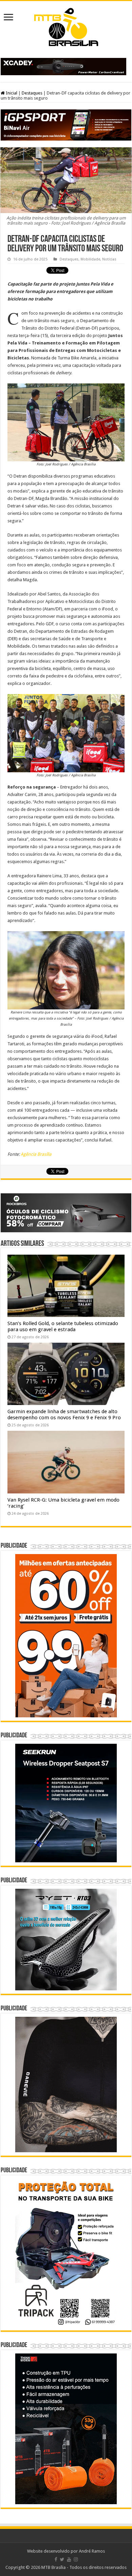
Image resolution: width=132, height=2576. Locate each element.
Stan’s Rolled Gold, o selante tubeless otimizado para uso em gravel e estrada (63, 1326)
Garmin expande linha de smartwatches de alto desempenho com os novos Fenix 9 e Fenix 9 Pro (64, 1415)
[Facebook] (56, 2559)
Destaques (32, 93)
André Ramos (92, 2551)
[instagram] (76, 2559)
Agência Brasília (36, 1154)
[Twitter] (62, 2559)
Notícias (109, 259)
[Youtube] (69, 2559)
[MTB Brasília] (66, 26)
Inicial (11, 93)
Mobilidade (90, 259)
